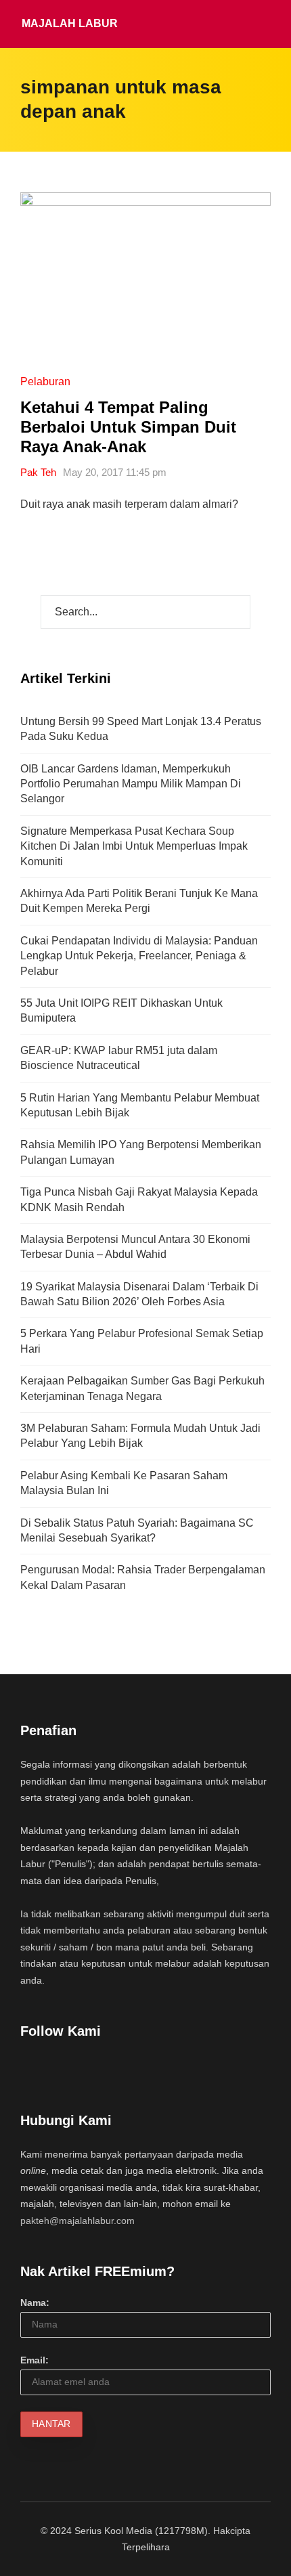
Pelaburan (45, 381)
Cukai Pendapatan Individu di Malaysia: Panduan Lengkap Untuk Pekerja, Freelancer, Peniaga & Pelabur (139, 956)
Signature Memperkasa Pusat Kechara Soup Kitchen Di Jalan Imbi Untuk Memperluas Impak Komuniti (134, 846)
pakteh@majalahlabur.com (77, 2221)
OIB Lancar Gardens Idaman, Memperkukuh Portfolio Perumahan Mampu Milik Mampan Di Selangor (131, 784)
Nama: (35, 2302)
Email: (35, 2360)
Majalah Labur (70, 23)
